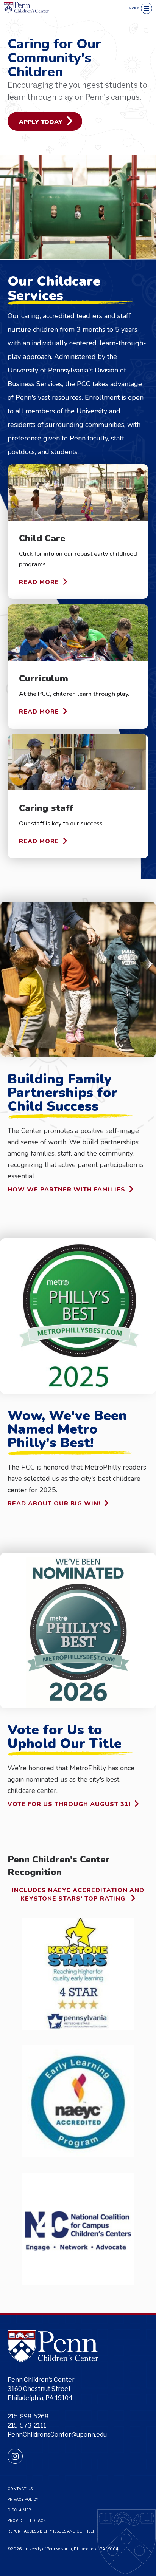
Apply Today (41, 122)
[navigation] (147, 8)
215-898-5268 (28, 2416)
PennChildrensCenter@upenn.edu (57, 2435)
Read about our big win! (54, 1503)
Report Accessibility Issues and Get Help (51, 2531)
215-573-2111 (27, 2425)
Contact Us (20, 2489)
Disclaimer (19, 2510)
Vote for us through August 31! (69, 1804)
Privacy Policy (23, 2499)
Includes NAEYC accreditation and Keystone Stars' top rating (78, 1895)
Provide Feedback (27, 2520)
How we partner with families (66, 1189)
